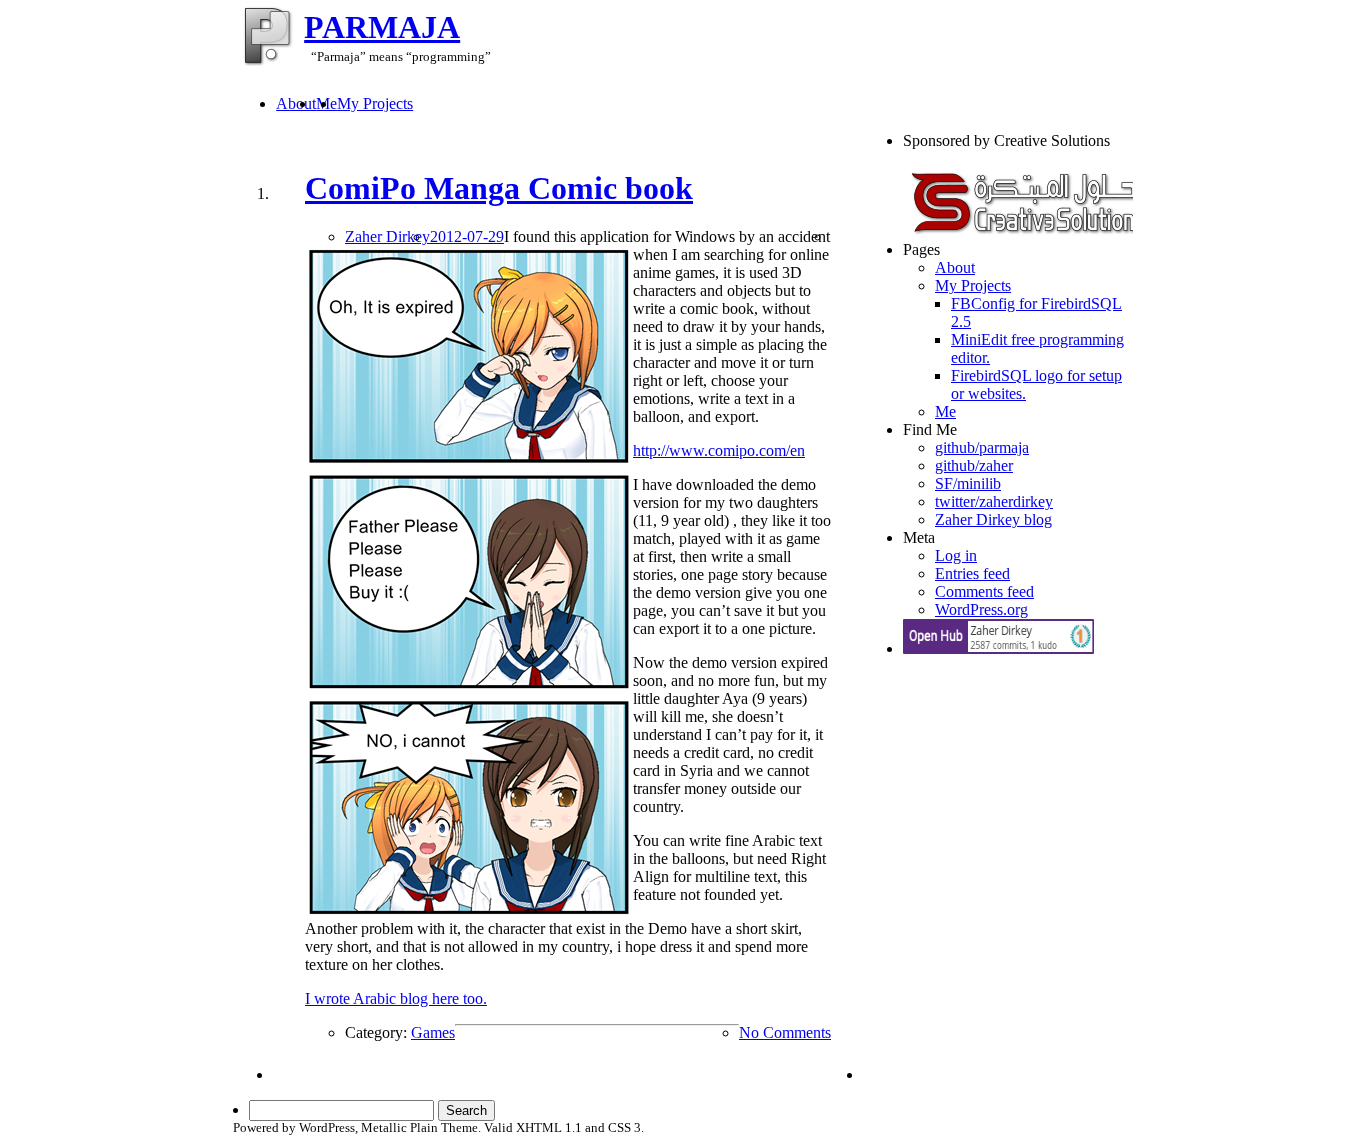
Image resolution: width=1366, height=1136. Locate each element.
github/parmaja (982, 447)
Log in (956, 555)
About (296, 103)
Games (433, 1032)
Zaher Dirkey (387, 236)
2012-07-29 (467, 236)
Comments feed (984, 591)
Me (945, 411)
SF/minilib (968, 483)
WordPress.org (981, 609)
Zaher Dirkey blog (993, 519)
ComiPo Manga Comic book (499, 188)
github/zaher (974, 465)
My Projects (375, 103)
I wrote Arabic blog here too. (396, 998)
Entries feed (972, 573)
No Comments (785, 1032)
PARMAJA (382, 27)
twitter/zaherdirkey (994, 501)
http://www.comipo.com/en (719, 450)
